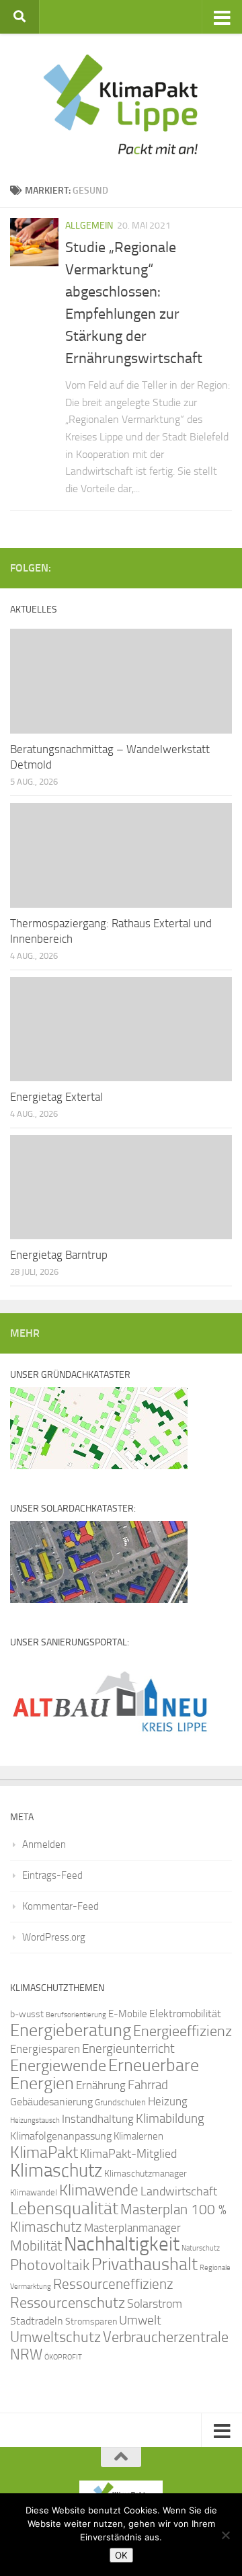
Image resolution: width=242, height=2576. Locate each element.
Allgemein (89, 226)
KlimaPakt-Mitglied (128, 2154)
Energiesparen (45, 2049)
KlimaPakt (44, 2152)
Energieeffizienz (183, 2031)
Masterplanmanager (132, 2228)
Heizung (168, 2102)
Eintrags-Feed (52, 1875)
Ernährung (101, 2085)
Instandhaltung (98, 2119)
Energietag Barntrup (59, 1255)
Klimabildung (170, 2119)
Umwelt (140, 2320)
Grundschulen (120, 2102)
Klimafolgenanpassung (61, 2136)
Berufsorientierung (76, 2015)
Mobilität (36, 2246)
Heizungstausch (35, 2120)
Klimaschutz (56, 2171)
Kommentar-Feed (61, 1906)
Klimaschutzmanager (146, 2174)
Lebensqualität (64, 2209)
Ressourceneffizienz (113, 2284)
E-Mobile (128, 2014)
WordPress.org (54, 1937)
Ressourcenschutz (68, 2303)
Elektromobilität (185, 2014)
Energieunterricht (128, 2048)
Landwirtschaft (179, 2191)
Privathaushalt (145, 2264)
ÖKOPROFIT (63, 2357)
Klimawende (99, 2190)
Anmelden (44, 1844)
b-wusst (27, 2014)
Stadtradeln (37, 2321)
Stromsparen (91, 2321)
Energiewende (58, 2065)
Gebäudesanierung (51, 2102)
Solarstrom (155, 2304)
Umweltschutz (55, 2337)
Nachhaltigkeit (122, 2244)
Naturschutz (201, 2248)
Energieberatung (71, 2030)
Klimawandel (34, 2192)
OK (121, 2555)
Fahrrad (148, 2085)
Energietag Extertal (56, 1097)
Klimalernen (138, 2136)
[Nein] (225, 2535)
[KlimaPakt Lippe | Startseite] (121, 104)
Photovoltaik (50, 2265)
